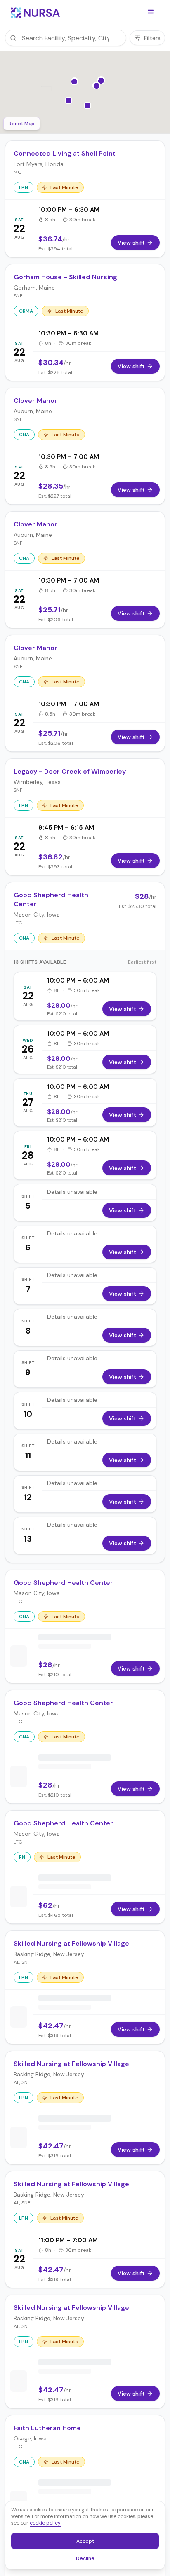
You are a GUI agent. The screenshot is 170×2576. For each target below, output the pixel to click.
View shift (123, 1009)
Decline (88, 2560)
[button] (151, 12)
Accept (90, 2543)
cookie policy (45, 2523)
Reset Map (22, 124)
